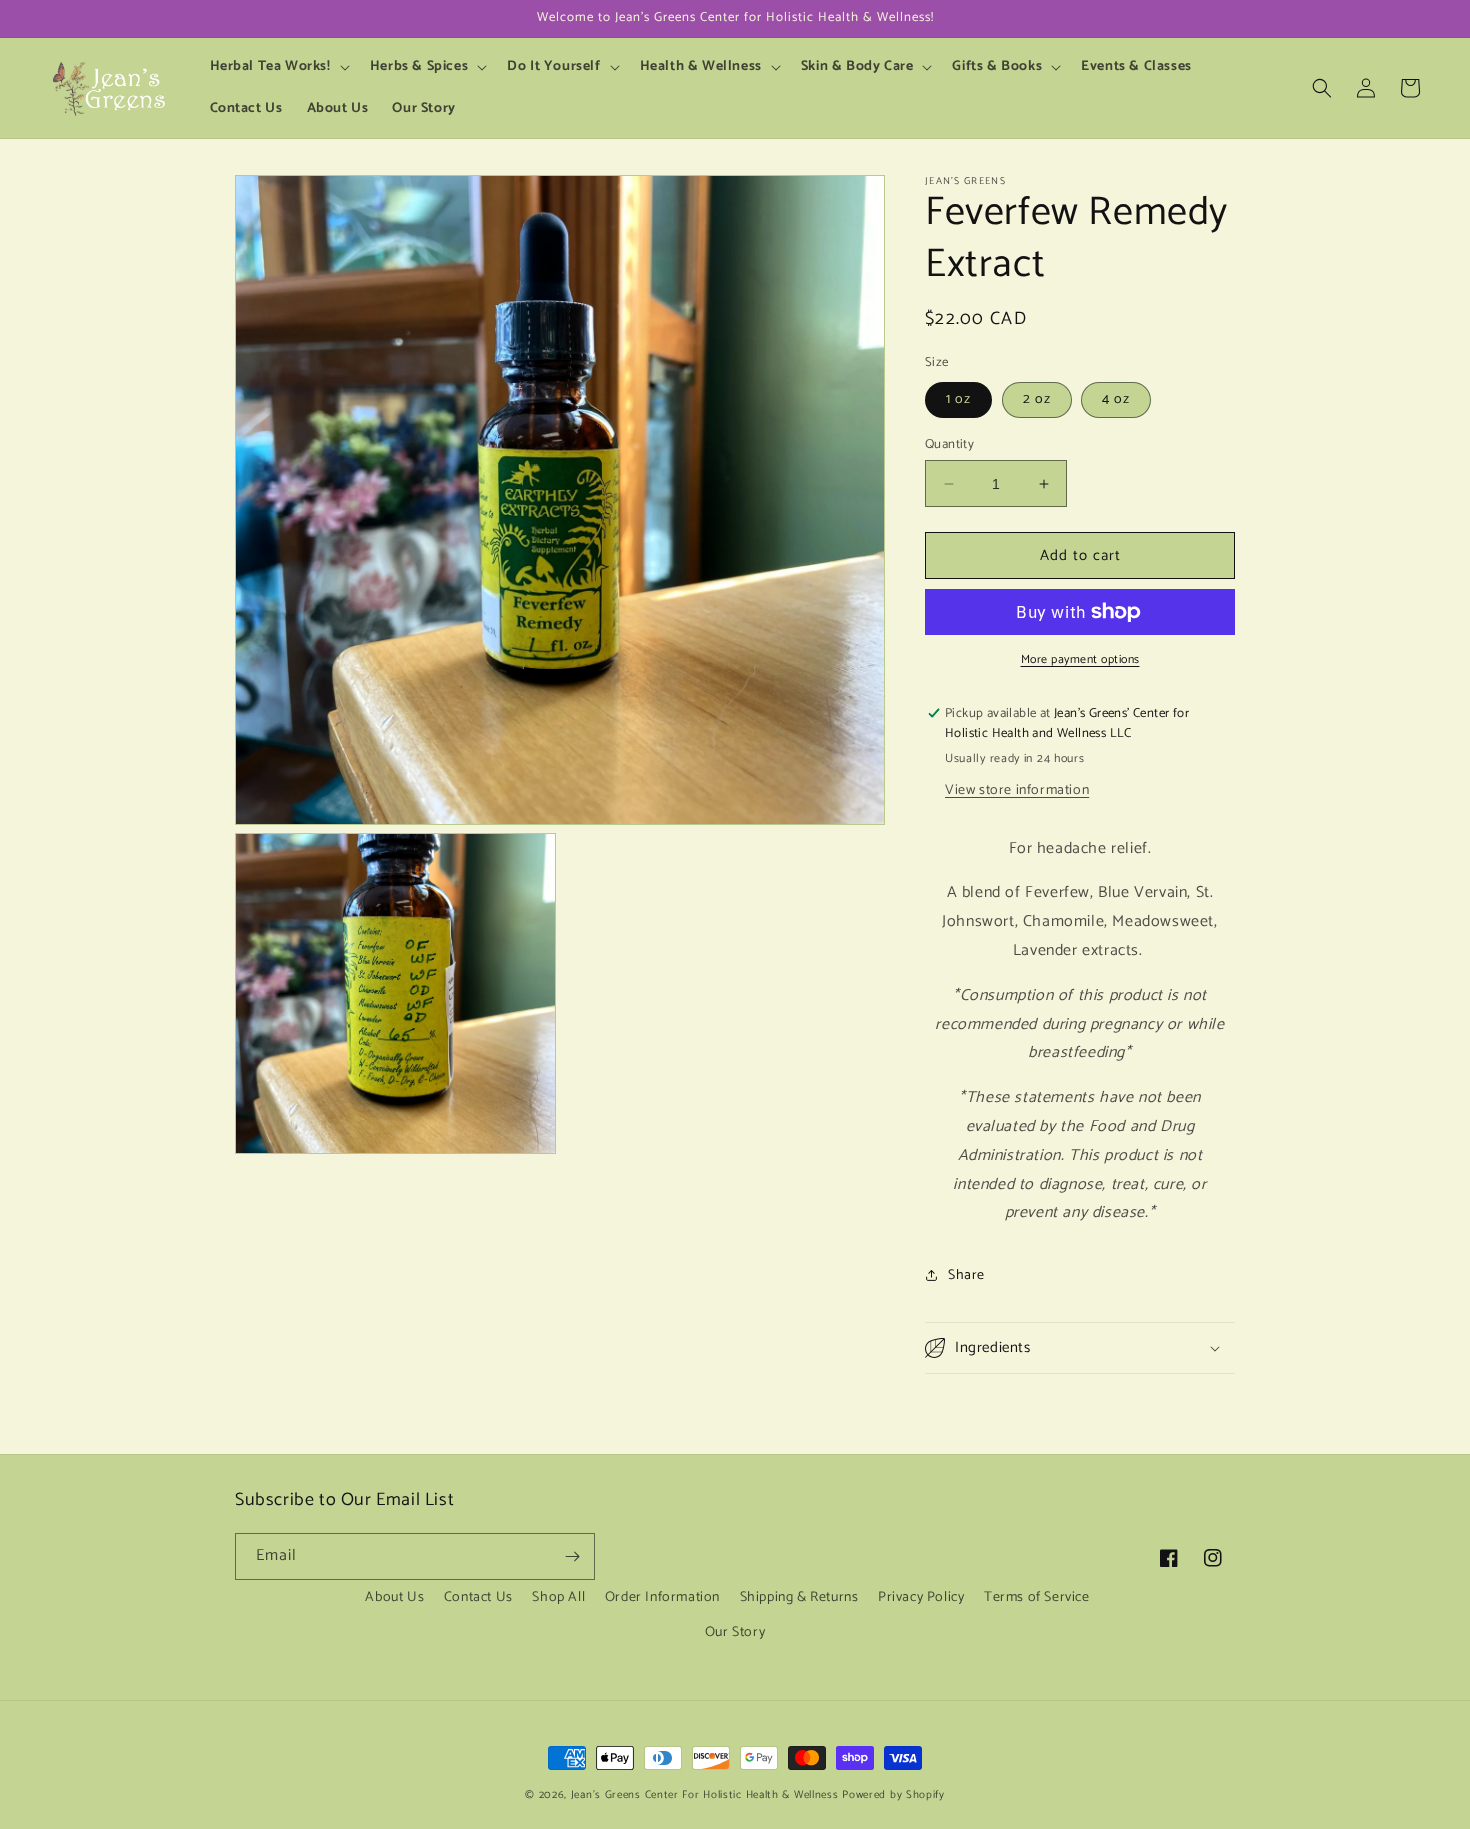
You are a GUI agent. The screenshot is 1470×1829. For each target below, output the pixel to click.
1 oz (958, 399)
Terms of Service (1037, 1597)
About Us (394, 1597)
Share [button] (966, 1275)
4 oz (1116, 399)
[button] (278, 67)
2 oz (1037, 399)
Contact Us (478, 1597)
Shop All (558, 1597)
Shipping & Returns (799, 1597)
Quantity (949, 445)
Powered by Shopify (893, 1795)
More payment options (1080, 660)
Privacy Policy (921, 1597)
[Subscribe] (572, 1556)
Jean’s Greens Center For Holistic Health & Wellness (705, 1795)
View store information (1017, 790)
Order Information (662, 1597)
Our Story (735, 1632)
